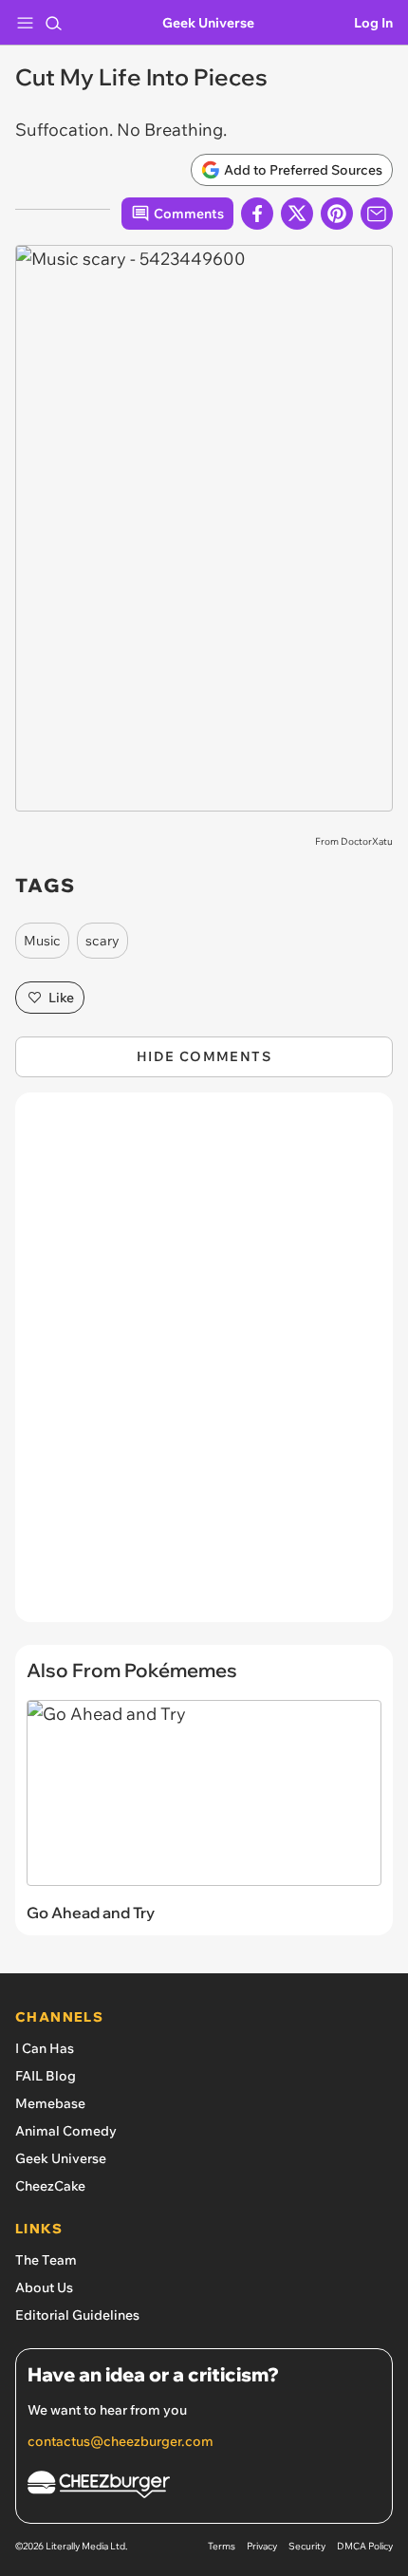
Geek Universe (208, 23)
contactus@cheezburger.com (121, 2441)
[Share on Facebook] (257, 214)
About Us (44, 2287)
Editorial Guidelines (77, 2315)
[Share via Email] (377, 214)
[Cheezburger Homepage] (204, 2487)
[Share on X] (297, 214)
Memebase (50, 2103)
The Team (46, 2260)
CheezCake (50, 2186)
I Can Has (45, 2048)
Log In (373, 23)
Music (42, 941)
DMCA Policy (365, 2546)
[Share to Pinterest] (337, 214)
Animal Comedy (66, 2131)
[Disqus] (204, 1367)
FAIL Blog (46, 2076)
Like (61, 998)
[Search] (53, 23)
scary (102, 941)
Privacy (262, 2546)
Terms (222, 2546)
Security (307, 2546)
